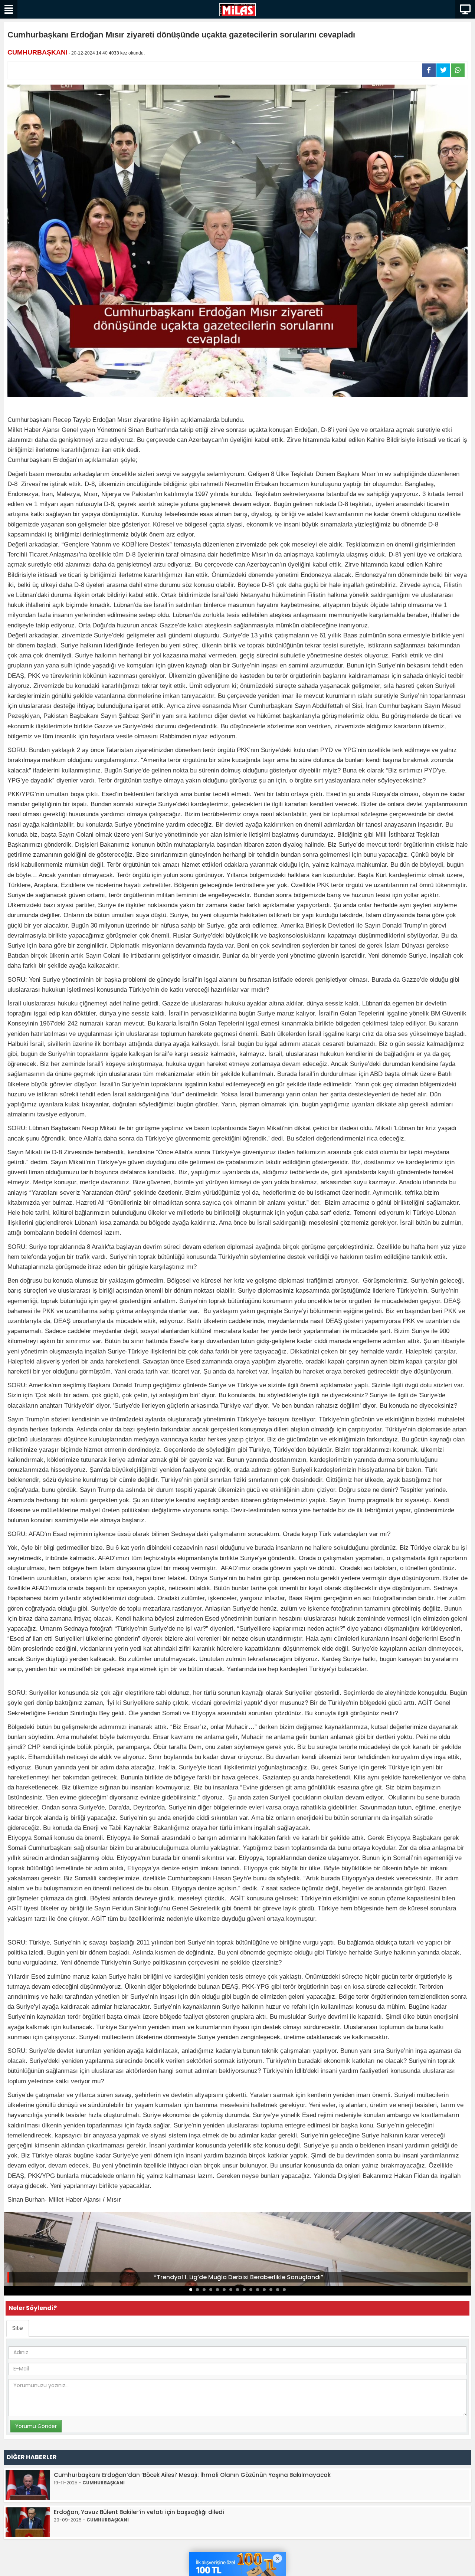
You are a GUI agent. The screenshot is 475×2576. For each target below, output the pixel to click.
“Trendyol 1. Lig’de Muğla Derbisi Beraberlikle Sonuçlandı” (239, 2277)
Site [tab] (18, 2328)
